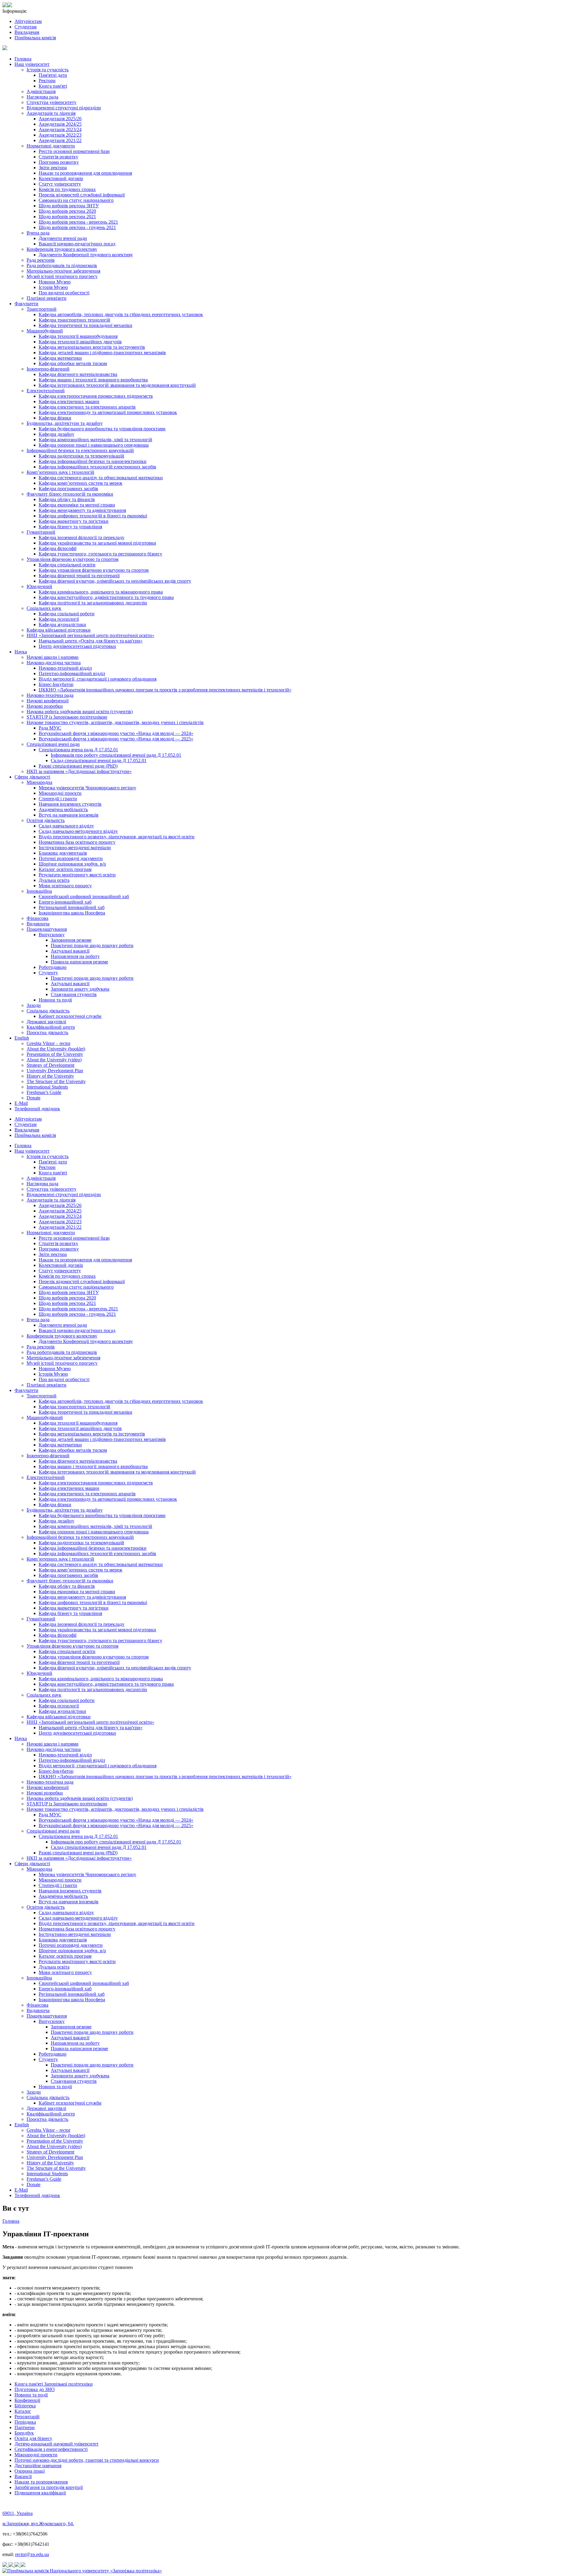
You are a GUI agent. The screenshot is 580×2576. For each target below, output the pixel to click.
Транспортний (42, 309)
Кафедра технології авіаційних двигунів (80, 342)
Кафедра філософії (58, 548)
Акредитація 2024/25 (60, 124)
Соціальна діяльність (48, 1011)
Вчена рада (38, 233)
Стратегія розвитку (58, 157)
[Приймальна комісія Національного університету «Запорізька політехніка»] (82, 2571)
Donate (34, 1098)
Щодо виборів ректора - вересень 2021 (78, 222)
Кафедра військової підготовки (59, 630)
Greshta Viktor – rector (48, 1043)
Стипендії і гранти (58, 799)
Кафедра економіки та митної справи (77, 505)
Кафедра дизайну (56, 434)
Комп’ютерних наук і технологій (60, 472)
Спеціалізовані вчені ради (53, 744)
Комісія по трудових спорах (67, 189)
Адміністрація (41, 91)
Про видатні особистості (64, 293)
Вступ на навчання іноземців (69, 815)
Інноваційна (39, 891)
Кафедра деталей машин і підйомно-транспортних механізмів (102, 353)
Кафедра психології (59, 619)
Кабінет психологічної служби (70, 1016)
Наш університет (32, 64)
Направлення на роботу (75, 956)
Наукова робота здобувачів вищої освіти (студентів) (80, 712)
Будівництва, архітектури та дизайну (65, 423)
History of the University (50, 1076)
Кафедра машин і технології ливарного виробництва (93, 380)
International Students (47, 1087)
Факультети (26, 304)
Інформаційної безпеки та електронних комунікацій (80, 450)
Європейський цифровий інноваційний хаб (84, 896)
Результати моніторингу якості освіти (77, 875)
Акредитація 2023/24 (60, 129)
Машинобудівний (45, 331)
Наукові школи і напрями (53, 657)
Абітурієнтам (28, 21)
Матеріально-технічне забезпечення (63, 271)
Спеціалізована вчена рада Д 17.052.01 (78, 750)
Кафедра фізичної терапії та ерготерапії (79, 576)
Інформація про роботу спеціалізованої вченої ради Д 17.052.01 (116, 755)
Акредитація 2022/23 (60, 135)
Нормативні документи (51, 146)
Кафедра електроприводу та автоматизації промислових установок (108, 412)
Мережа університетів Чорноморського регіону (87, 788)
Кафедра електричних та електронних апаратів (87, 407)
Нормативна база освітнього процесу (77, 842)
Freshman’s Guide (44, 1092)
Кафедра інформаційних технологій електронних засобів (97, 467)
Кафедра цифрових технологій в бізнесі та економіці (93, 516)
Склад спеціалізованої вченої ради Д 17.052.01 (99, 761)
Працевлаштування (47, 929)
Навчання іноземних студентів (70, 804)
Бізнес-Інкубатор (56, 684)
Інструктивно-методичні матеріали (75, 848)
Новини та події (55, 1000)
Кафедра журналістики (62, 625)
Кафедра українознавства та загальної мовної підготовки (97, 543)
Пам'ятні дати (53, 75)
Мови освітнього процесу (65, 886)
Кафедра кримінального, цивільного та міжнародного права (101, 592)
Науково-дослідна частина (54, 663)
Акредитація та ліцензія (51, 113)
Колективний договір (61, 178)
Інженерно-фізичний (48, 369)
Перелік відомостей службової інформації (82, 195)
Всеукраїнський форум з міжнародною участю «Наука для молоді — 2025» (116, 739)
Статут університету (60, 184)
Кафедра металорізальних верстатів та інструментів (92, 347)
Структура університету (52, 102)
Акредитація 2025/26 (60, 119)
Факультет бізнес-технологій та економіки (70, 494)
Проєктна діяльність (47, 1032)
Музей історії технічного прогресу (62, 276)
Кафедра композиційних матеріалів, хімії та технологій (95, 440)
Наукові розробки (45, 706)
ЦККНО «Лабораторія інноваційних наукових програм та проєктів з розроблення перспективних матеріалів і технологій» (165, 690)
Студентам (26, 27)
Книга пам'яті (53, 86)
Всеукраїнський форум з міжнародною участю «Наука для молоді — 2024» (116, 733)
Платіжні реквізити (47, 298)
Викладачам (27, 32)
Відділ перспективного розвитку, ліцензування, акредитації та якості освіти (117, 837)
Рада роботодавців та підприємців (62, 265)
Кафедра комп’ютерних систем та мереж (81, 483)
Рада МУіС (50, 728)
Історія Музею (53, 287)
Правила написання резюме (79, 962)
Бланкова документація (63, 853)
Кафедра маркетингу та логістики (74, 521)
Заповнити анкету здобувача (80, 989)
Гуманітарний (41, 532)
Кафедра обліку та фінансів (67, 499)
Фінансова (37, 918)
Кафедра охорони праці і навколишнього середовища (94, 445)
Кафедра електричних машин (69, 401)
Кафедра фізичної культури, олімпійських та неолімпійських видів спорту (115, 581)
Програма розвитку (59, 162)
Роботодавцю (53, 967)
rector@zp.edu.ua (32, 2554)
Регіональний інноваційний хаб (72, 907)
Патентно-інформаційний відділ (72, 673)
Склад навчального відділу (66, 826)
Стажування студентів (74, 994)
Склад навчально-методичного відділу (78, 831)
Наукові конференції (48, 701)
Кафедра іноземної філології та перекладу (82, 537)
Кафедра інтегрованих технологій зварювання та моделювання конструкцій (117, 385)
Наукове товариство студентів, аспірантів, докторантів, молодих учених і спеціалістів (115, 722)
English (22, 1038)
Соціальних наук (44, 608)
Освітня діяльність (46, 820)
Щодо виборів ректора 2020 (67, 211)
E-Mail (21, 1103)
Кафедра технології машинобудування (78, 336)
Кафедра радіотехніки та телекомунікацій (81, 456)
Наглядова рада (42, 97)
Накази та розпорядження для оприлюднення (85, 173)
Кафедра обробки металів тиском (73, 363)
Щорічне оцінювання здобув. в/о (72, 864)
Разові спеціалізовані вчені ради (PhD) (78, 766)
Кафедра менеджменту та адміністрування (82, 510)
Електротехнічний (46, 391)
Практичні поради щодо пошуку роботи (92, 945)
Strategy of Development (50, 1065)
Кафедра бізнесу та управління (70, 527)
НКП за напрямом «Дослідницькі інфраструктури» (79, 771)
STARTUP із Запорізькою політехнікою (67, 717)
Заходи (34, 1005)
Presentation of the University (55, 1054)
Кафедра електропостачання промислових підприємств (96, 396)
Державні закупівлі (46, 1022)
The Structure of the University (56, 1081)
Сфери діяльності (32, 777)
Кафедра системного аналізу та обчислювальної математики (101, 478)
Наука (21, 652)
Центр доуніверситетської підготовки (77, 646)
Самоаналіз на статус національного (76, 200)
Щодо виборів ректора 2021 (67, 217)
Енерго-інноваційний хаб (65, 902)
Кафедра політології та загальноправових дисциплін (93, 603)
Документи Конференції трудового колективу (86, 255)
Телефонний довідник (37, 1109)
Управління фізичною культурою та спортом (72, 559)
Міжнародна (39, 782)
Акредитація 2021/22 (60, 140)
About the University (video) (54, 1060)
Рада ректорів (41, 260)
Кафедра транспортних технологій (74, 320)
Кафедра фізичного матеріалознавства (78, 374)
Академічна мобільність (63, 809)
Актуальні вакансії (70, 951)
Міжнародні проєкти (60, 793)
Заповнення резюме (71, 940)
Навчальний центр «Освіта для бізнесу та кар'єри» (91, 641)
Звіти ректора (53, 168)
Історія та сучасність (48, 70)
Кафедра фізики (55, 418)
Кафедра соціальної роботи (67, 614)
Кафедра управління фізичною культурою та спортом (94, 570)
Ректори (47, 81)
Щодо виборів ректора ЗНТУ (69, 206)
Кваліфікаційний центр (51, 1027)
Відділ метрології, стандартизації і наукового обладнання (98, 679)
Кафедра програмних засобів (68, 489)
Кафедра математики (60, 358)
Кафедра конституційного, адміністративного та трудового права (106, 597)
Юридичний (39, 586)
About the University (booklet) (56, 1049)
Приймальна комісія (35, 38)
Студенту (48, 973)
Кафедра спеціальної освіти (67, 565)
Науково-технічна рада (50, 695)
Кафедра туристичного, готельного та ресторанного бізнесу (100, 554)
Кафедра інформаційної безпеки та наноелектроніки (93, 461)
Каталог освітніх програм (65, 869)
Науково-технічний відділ (65, 668)
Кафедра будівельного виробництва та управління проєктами (102, 429)
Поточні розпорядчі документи (71, 858)
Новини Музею (55, 282)
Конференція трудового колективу (62, 249)
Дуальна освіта (54, 880)
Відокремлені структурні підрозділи (64, 108)
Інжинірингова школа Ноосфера (72, 913)
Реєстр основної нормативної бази (74, 151)
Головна (23, 59)
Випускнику (52, 935)
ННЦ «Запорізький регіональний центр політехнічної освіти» (90, 635)
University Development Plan (55, 1071)
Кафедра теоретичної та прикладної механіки (85, 325)
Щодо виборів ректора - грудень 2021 (77, 227)
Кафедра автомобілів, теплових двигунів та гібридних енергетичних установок (121, 314)
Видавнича (38, 924)
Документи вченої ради (63, 238)
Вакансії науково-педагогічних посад (77, 244)
